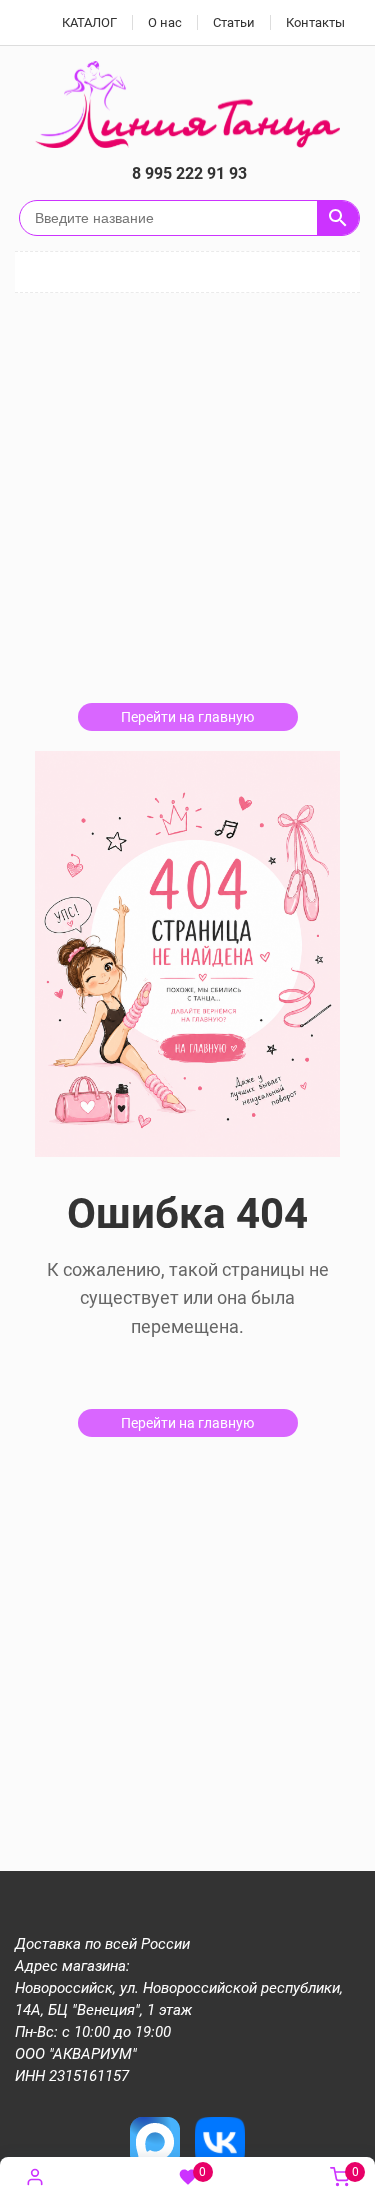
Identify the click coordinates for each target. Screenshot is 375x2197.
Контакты (315, 22)
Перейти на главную (187, 717)
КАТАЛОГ (89, 22)
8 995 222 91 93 (189, 173)
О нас (165, 22)
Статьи (234, 22)
